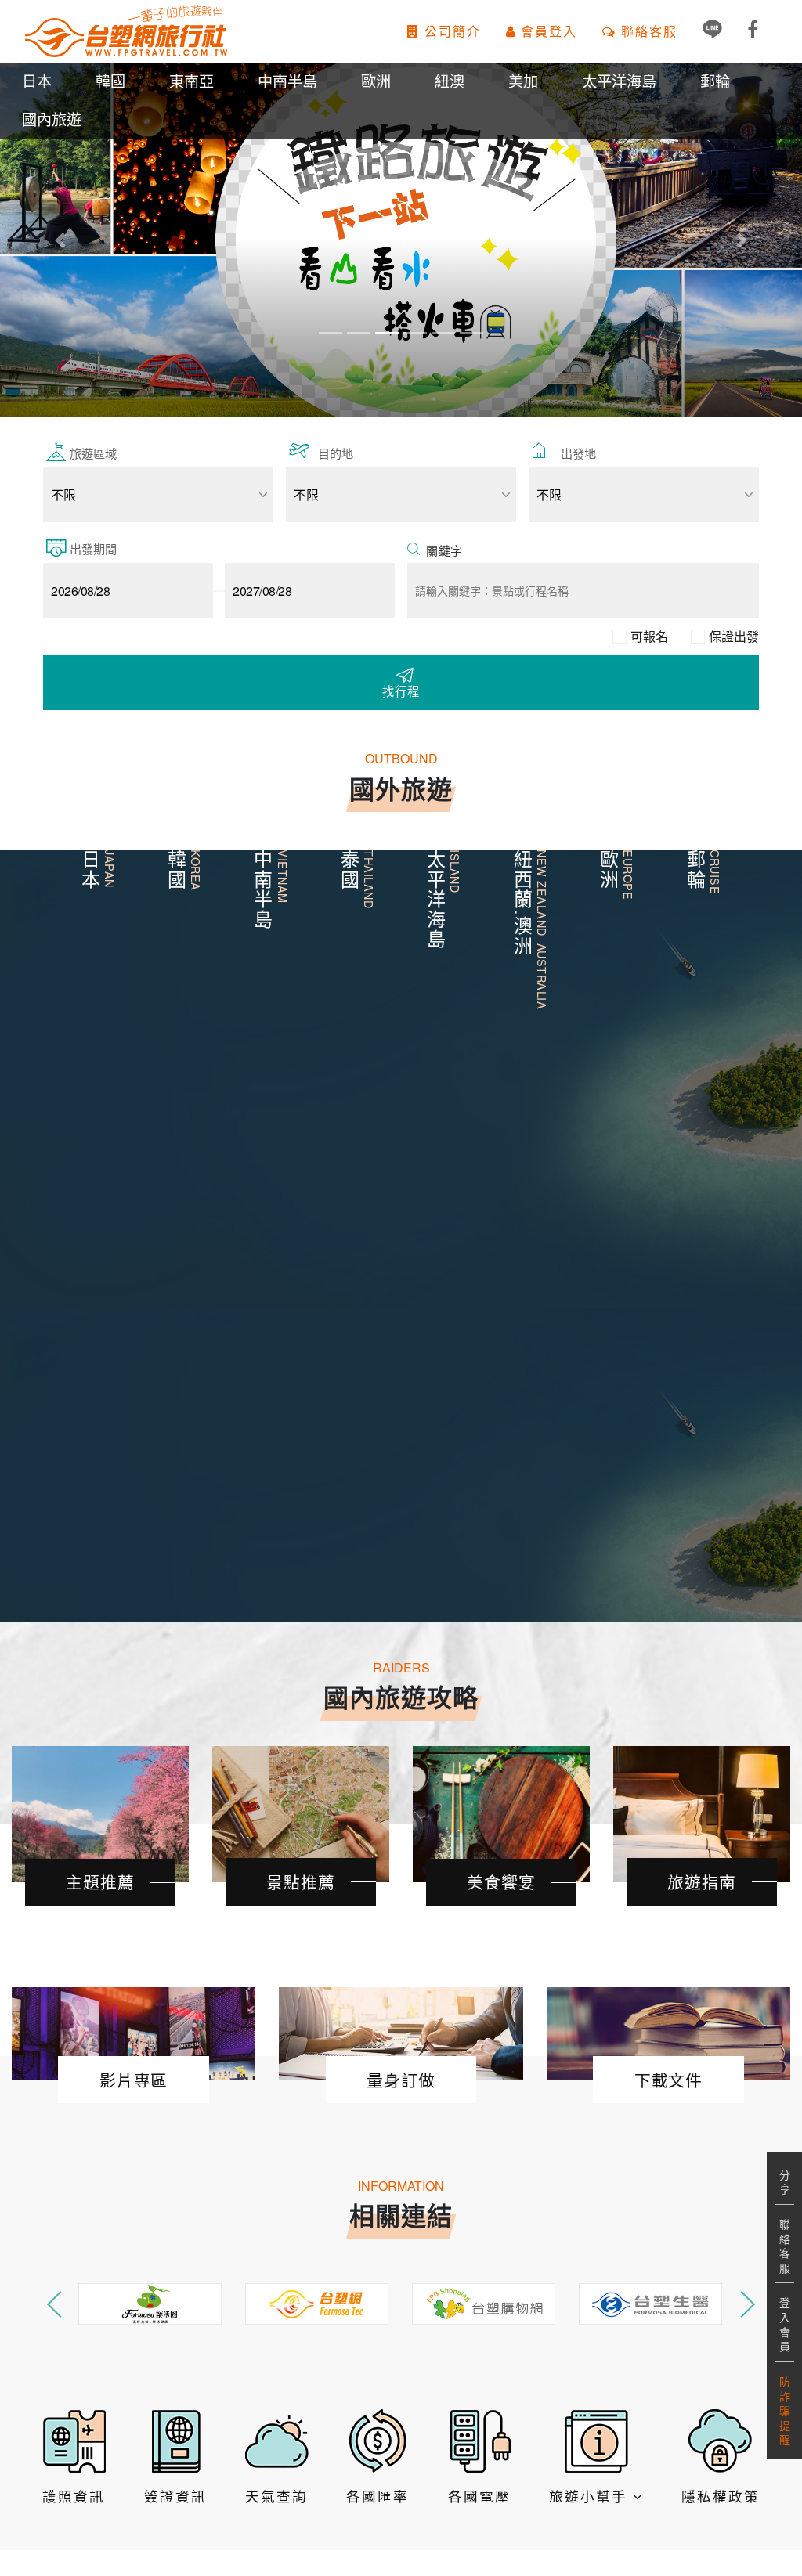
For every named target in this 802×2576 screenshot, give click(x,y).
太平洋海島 (619, 80)
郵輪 (715, 80)
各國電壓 (479, 2496)
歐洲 (376, 80)
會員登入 (547, 31)
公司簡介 (450, 31)
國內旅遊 (52, 119)
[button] (60, 240)
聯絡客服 (647, 31)
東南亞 (191, 80)
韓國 (110, 80)
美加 (523, 80)
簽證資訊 (175, 2496)
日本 (37, 80)
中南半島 (287, 80)
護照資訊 (74, 2496)
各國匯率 (378, 2496)
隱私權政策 (721, 2496)
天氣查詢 (276, 2496)
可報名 (649, 636)
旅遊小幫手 (591, 2496)
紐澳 (450, 80)
